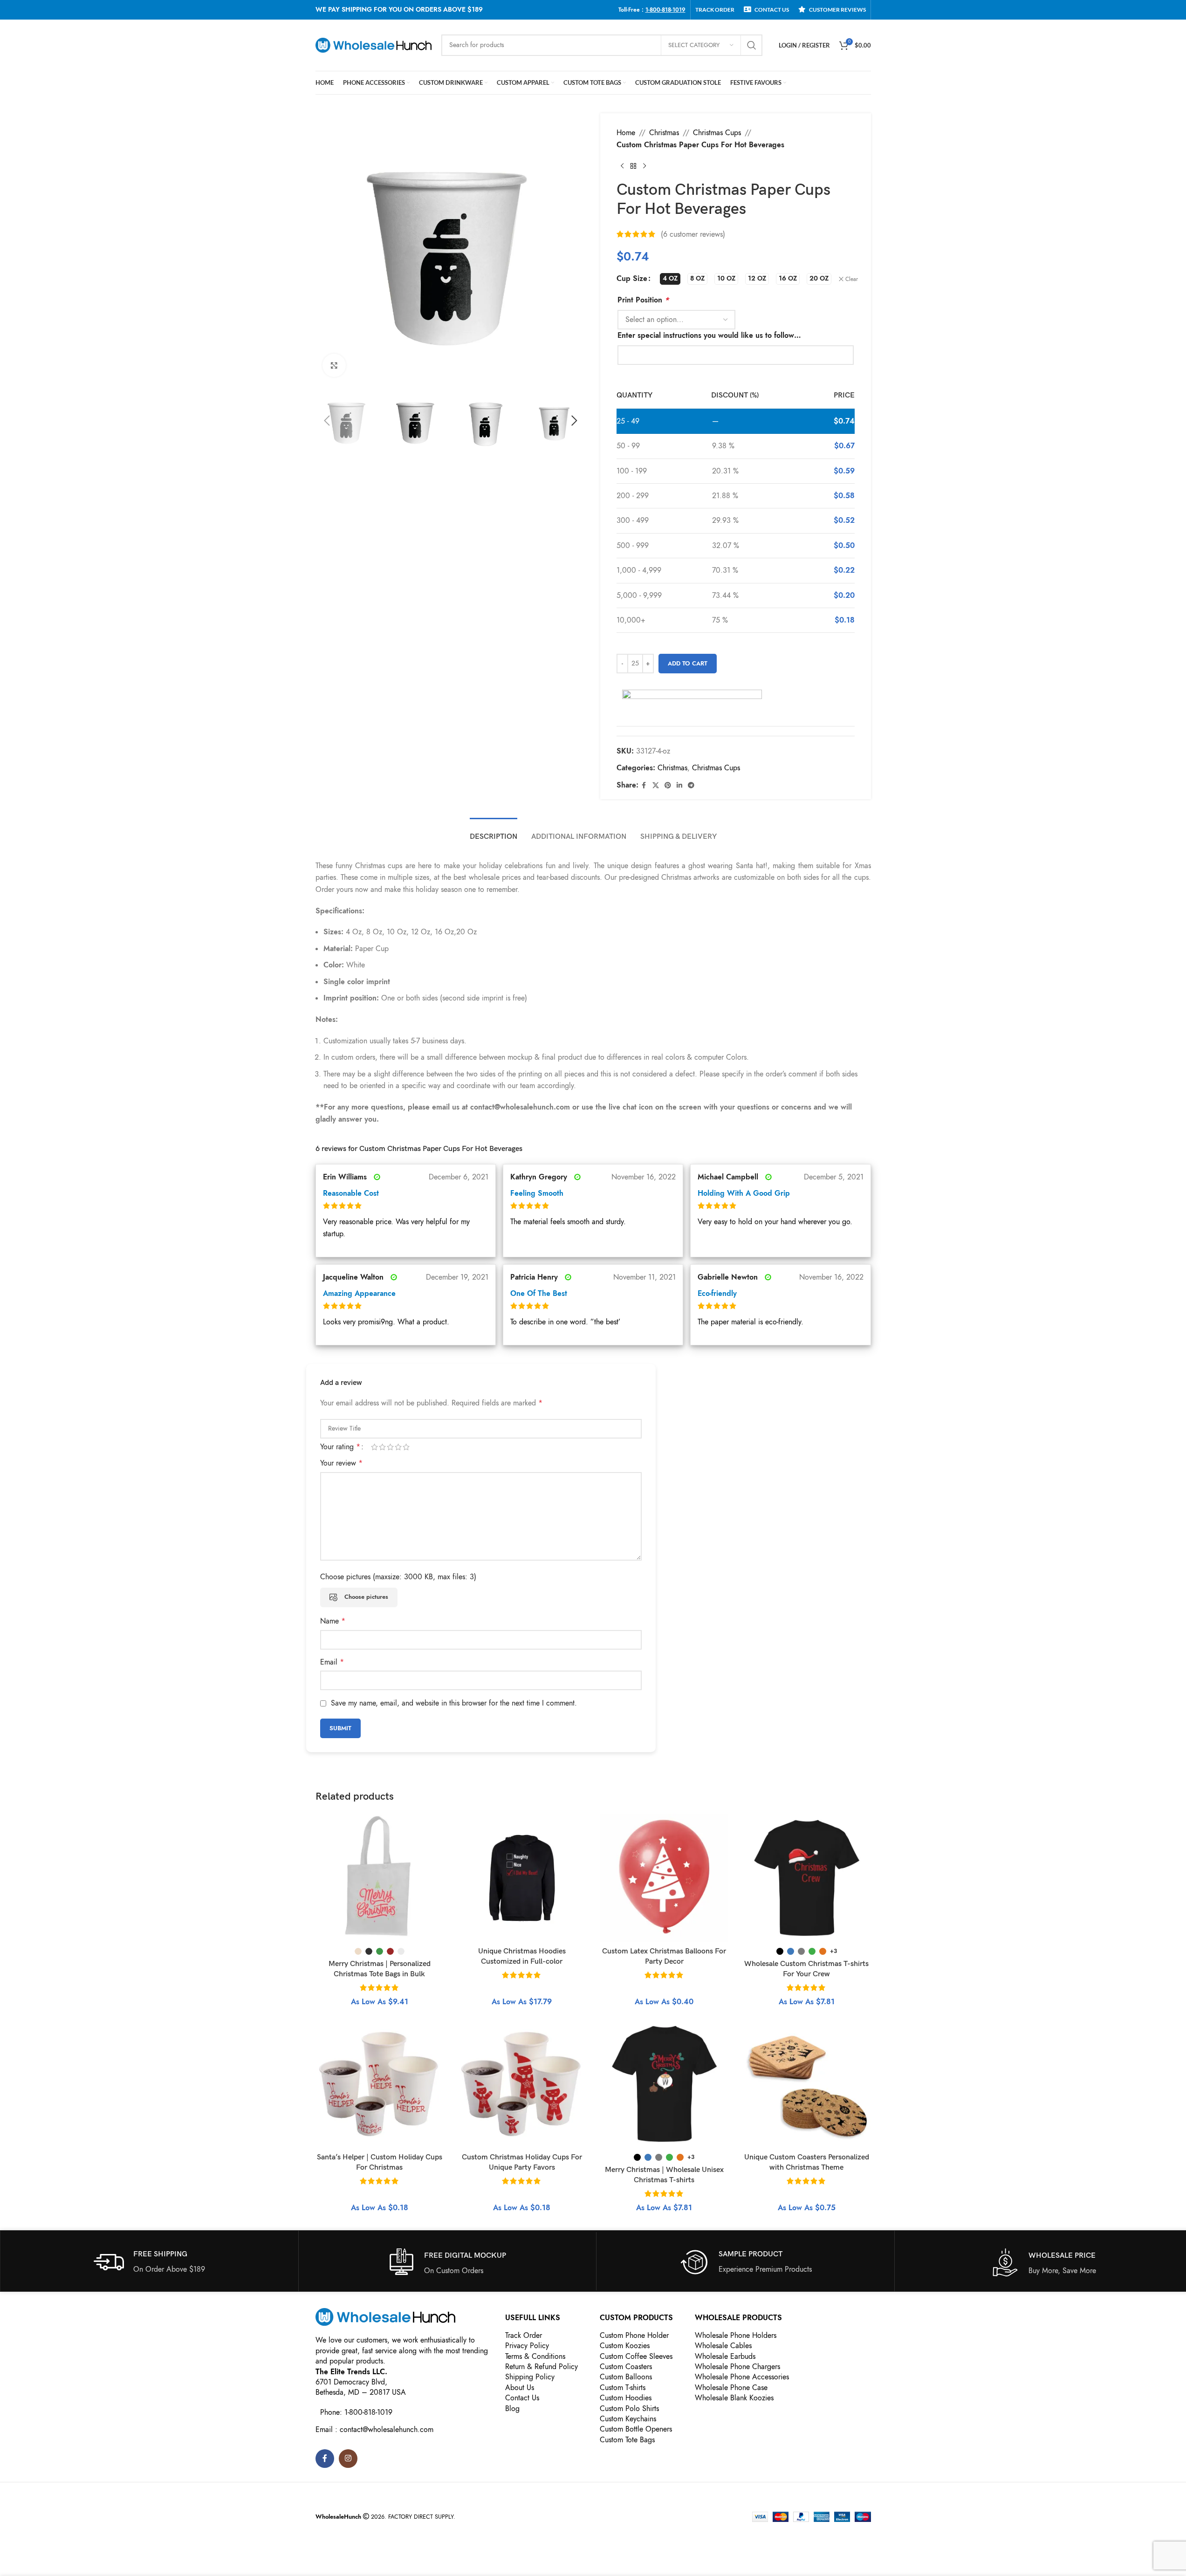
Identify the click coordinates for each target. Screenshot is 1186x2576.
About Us (520, 2388)
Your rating (340, 1447)
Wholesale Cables (723, 2346)
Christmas (664, 133)
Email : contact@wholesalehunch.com (374, 2430)
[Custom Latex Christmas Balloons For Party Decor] (665, 1878)
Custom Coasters (626, 2367)
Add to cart (688, 664)
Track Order (524, 2336)
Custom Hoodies (626, 2398)
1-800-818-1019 (665, 10)
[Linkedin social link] (679, 786)
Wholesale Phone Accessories (742, 2377)
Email (332, 1662)
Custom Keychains (628, 2419)
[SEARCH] (752, 45)
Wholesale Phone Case (731, 2388)
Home (626, 133)
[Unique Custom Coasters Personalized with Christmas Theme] (807, 2084)
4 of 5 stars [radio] (398, 1447)
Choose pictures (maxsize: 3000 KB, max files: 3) (398, 1577)
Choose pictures (366, 1597)
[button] (327, 421)
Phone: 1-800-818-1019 (356, 2412)
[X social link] (656, 786)
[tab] (494, 832)
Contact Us (522, 2398)
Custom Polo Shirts (629, 2409)
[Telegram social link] (691, 786)
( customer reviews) (693, 234)
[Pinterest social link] (668, 786)
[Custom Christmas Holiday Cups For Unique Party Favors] (522, 2084)
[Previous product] (622, 166)
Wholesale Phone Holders (736, 2336)
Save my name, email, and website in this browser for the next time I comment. (454, 1703)
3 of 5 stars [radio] (390, 1447)
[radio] (670, 279)
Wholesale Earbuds (725, 2357)
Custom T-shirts (623, 2388)
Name (333, 1621)
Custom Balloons (626, 2377)
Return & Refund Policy (542, 2367)
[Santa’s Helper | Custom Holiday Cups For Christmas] (380, 2084)
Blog (512, 2409)
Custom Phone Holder (634, 2336)
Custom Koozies (625, 2346)
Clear (852, 279)
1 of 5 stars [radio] (374, 1447)
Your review (341, 1463)
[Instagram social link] (348, 2459)
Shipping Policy (530, 2377)
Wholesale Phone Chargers (737, 2367)
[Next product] (644, 166)
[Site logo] (374, 45)
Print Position (643, 300)
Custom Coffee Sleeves (636, 2357)
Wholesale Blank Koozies (734, 2398)
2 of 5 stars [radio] (382, 1447)
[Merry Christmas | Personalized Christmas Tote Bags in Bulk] (380, 1878)
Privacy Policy (527, 2346)
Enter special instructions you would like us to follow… (709, 336)
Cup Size (632, 279)
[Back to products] (633, 166)
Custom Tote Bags (627, 2440)
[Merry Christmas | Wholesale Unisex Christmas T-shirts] (665, 2084)
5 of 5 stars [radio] (406, 1447)
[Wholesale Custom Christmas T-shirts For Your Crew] (807, 1878)
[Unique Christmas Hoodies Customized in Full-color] (522, 1878)
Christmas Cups (717, 133)
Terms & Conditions (535, 2357)
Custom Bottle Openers (636, 2429)
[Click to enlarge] (334, 365)
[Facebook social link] (644, 786)
